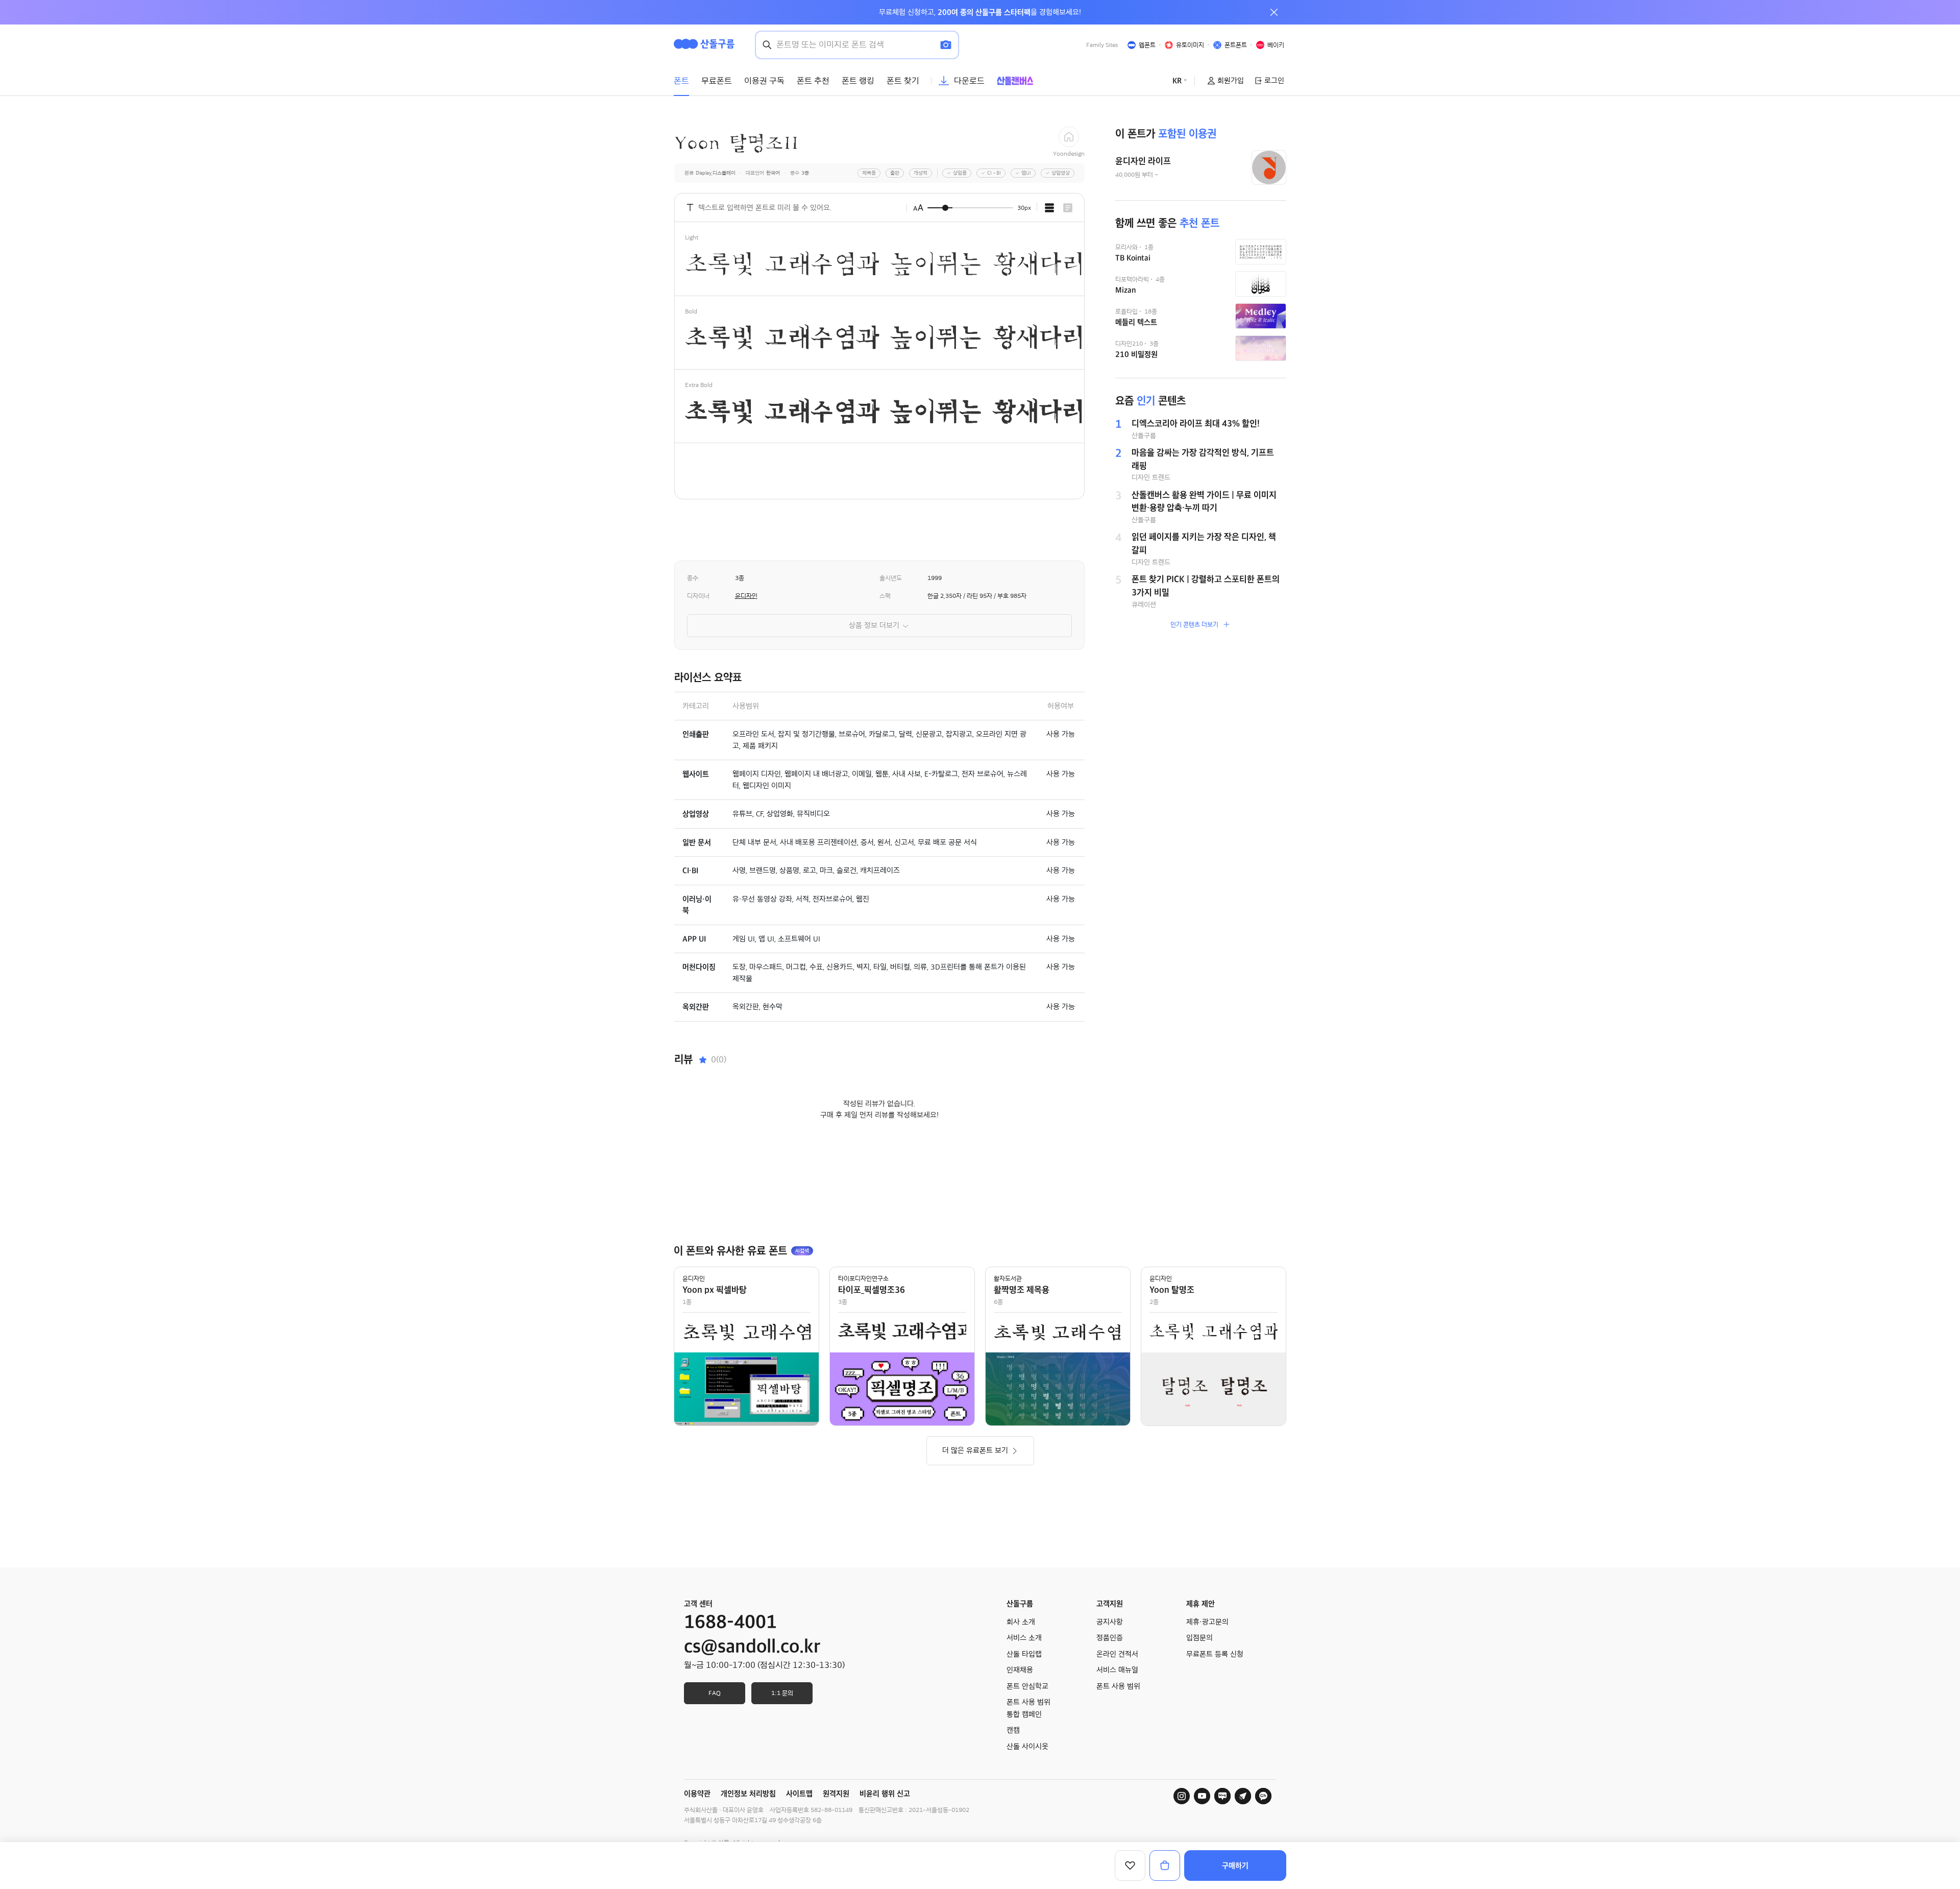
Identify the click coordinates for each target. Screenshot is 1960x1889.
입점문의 (1199, 1638)
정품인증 (1110, 1638)
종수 (693, 578)
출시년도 (891, 578)
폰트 (681, 81)
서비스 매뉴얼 (1117, 1670)
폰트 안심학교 (1027, 1686)
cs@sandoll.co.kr (752, 1646)
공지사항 (1110, 1622)
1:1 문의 (782, 1693)
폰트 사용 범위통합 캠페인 (1028, 1708)
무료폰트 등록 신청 (1215, 1654)
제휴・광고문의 (1207, 1622)
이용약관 (697, 1794)
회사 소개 (1021, 1622)
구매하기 (1235, 1866)
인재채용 (1020, 1670)
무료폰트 (717, 81)
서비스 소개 (1024, 1638)
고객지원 (1110, 1604)
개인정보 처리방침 (748, 1794)
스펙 (885, 596)
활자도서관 (1008, 1278)
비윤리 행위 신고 (885, 1794)
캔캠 (1013, 1730)
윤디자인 (746, 596)
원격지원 (836, 1794)
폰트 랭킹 (858, 81)
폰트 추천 (813, 81)
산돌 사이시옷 (1027, 1747)
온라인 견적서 (1117, 1654)
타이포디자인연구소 (863, 1278)
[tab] (1049, 208)
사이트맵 (799, 1794)
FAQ (715, 1693)
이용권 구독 (764, 81)
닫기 (1274, 12)
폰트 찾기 (903, 81)
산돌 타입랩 (1024, 1654)
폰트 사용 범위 (1118, 1686)
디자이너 (698, 596)
